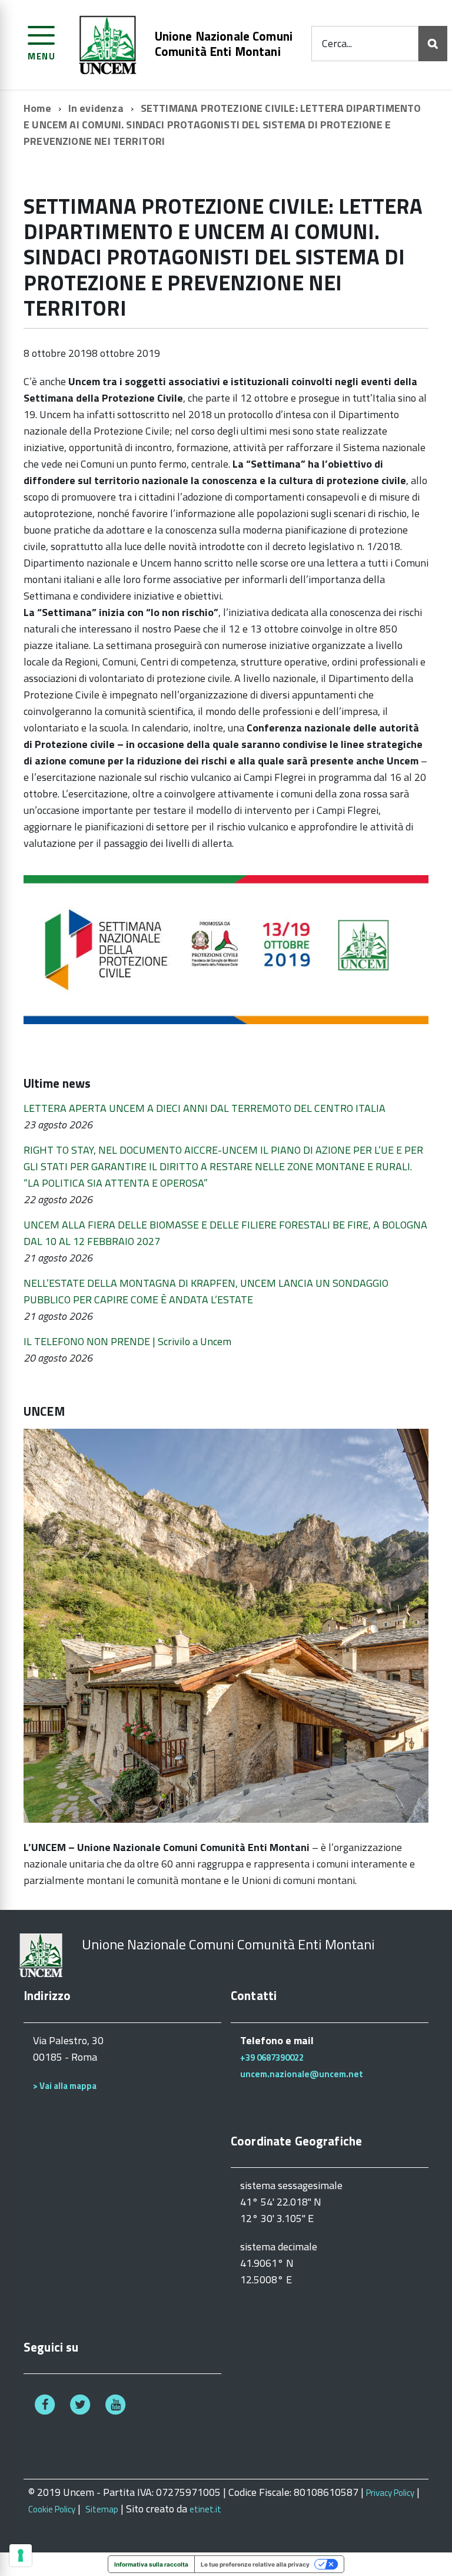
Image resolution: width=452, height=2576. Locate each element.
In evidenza (96, 108)
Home (37, 108)
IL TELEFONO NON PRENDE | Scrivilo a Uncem (127, 1341)
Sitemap (102, 2509)
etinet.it (205, 2509)
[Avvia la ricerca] (433, 44)
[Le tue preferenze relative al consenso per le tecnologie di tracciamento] (21, 2555)
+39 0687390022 (272, 2057)
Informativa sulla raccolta (151, 2564)
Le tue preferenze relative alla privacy (255, 2564)
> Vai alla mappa (65, 2086)
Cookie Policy (52, 2509)
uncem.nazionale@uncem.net (302, 2074)
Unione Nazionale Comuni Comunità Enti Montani (224, 44)
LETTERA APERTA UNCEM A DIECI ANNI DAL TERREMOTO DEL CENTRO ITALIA (205, 1108)
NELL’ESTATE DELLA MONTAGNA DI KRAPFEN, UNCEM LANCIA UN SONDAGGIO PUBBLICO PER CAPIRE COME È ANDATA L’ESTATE (206, 1291)
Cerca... (337, 43)
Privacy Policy (390, 2493)
